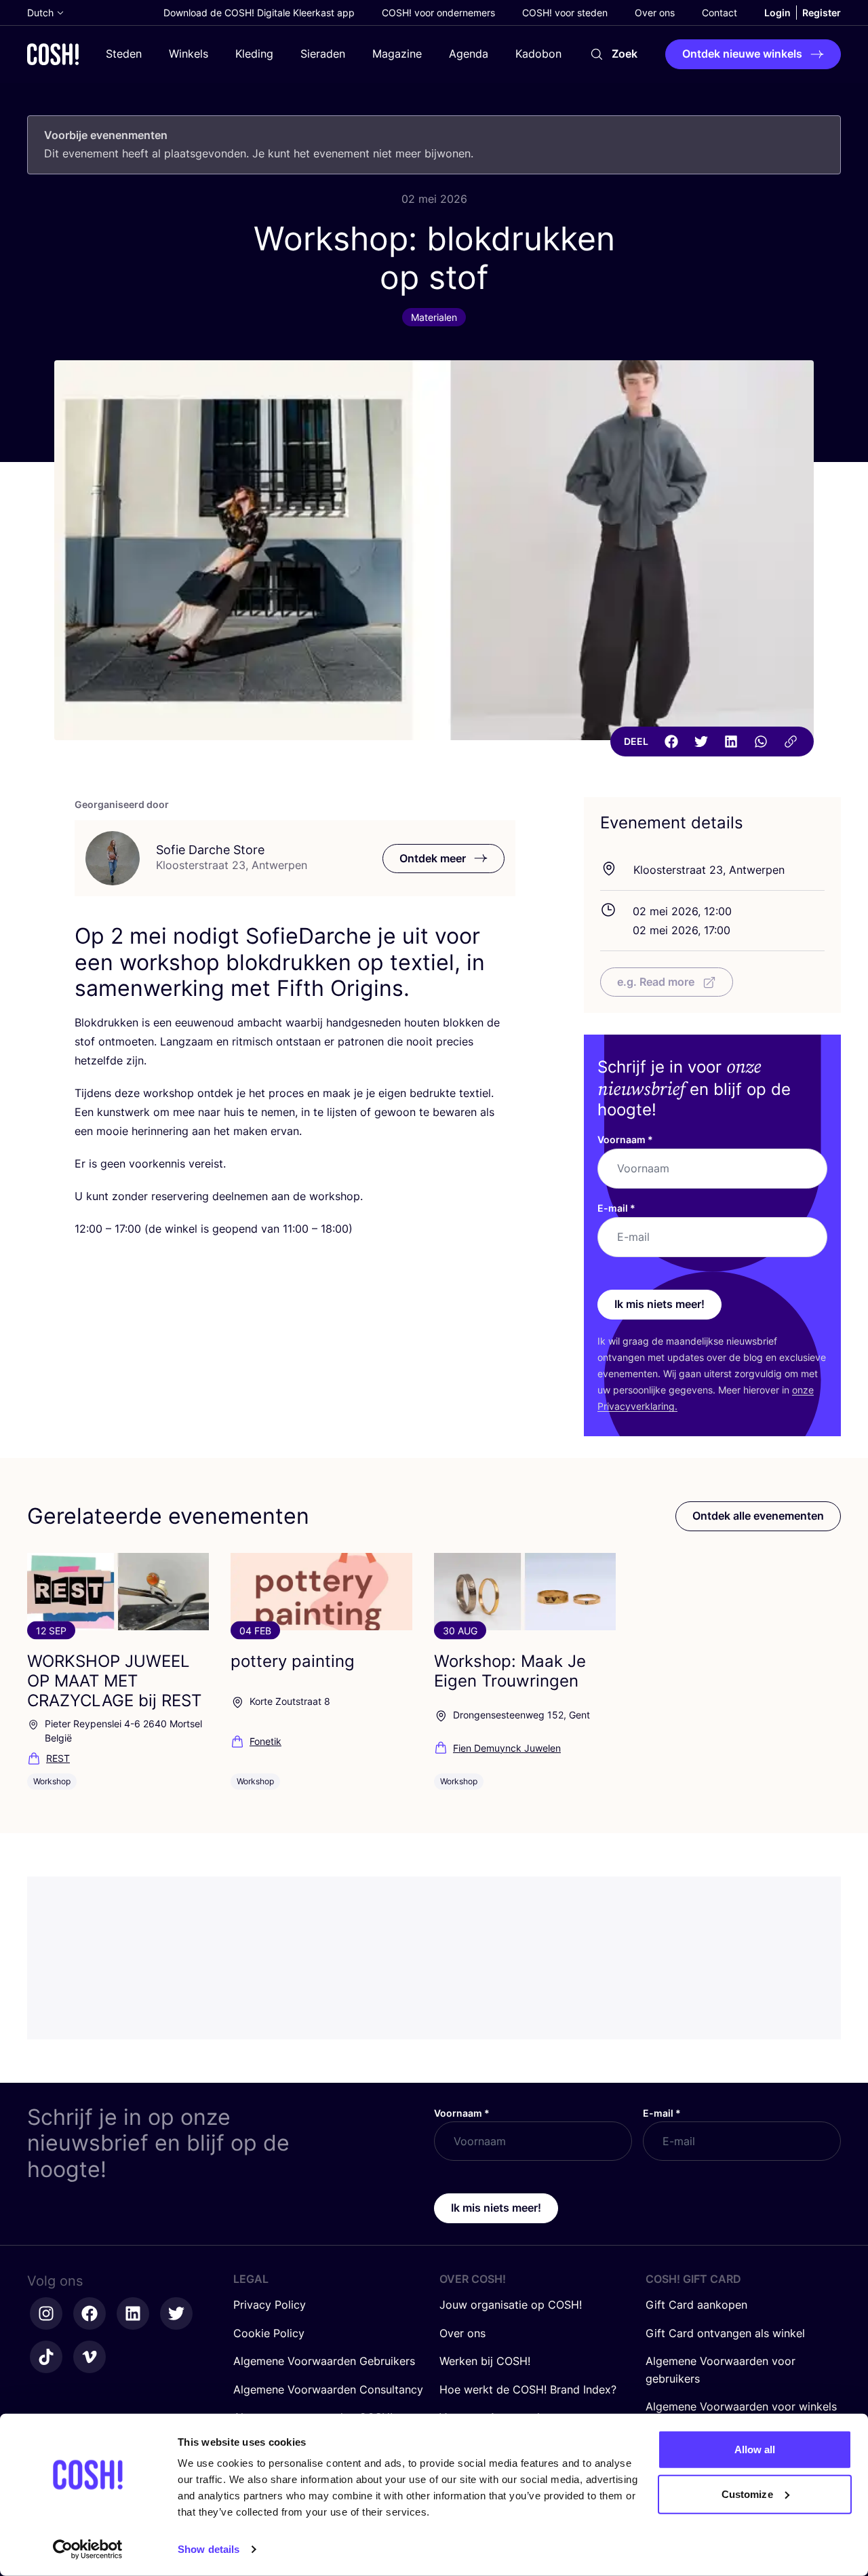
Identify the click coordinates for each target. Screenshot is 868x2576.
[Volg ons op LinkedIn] (133, 2313)
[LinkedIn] (731, 742)
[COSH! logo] (53, 54)
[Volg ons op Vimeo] (90, 2357)
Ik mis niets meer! (659, 1304)
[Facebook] (671, 742)
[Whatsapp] (761, 742)
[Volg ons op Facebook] (90, 2313)
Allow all (755, 2449)
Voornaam (625, 1139)
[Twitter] (701, 742)
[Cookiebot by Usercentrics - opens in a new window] (88, 2550)
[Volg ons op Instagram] (46, 2313)
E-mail (616, 1208)
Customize (747, 2494)
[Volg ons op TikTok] (46, 2357)
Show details (209, 2549)
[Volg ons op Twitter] (176, 2313)
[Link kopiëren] (791, 742)
